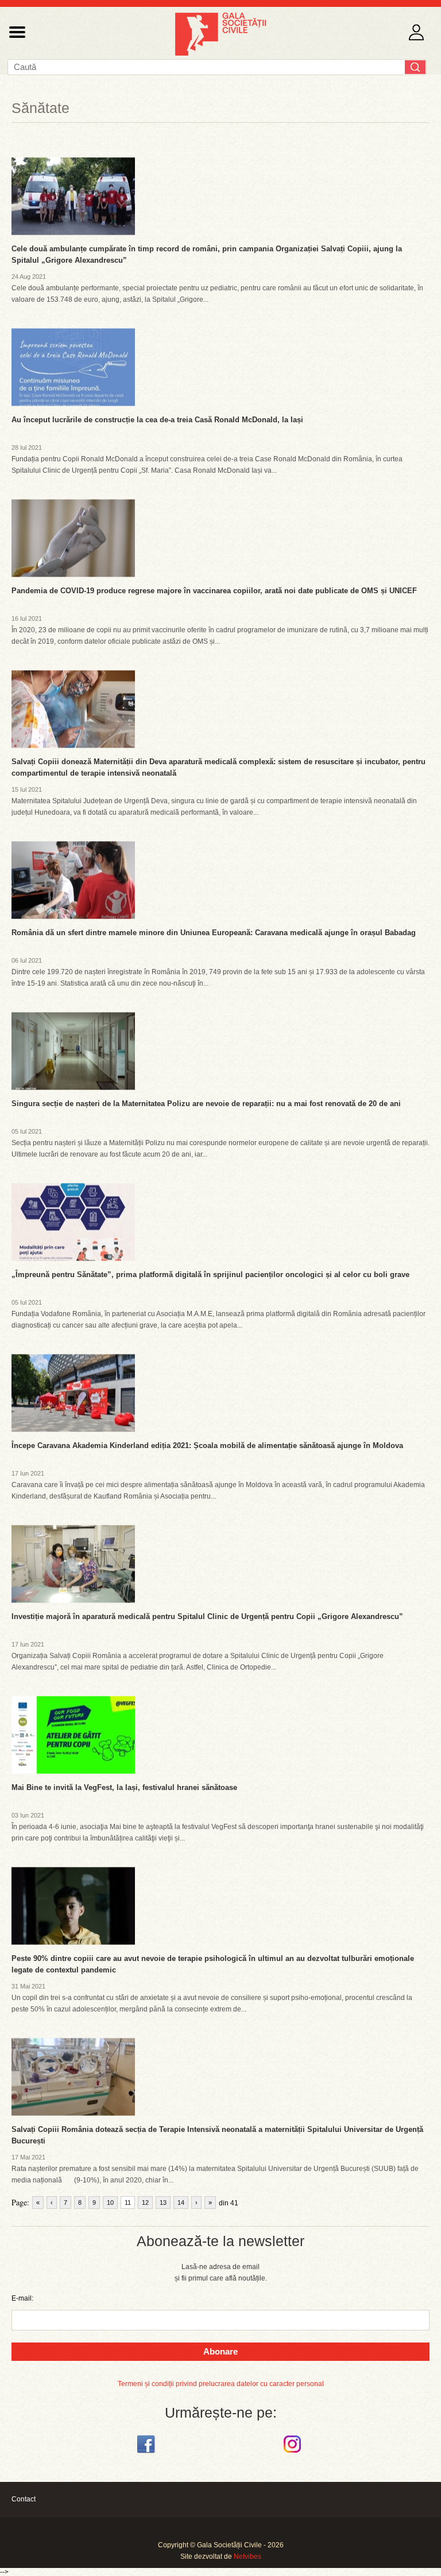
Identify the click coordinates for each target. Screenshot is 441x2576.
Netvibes (247, 2556)
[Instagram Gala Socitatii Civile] (294, 2453)
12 (145, 2203)
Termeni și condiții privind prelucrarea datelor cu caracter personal (221, 2384)
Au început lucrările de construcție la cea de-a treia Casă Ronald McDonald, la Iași (157, 420)
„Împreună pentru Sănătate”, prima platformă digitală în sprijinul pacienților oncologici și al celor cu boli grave (210, 1275)
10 (110, 2203)
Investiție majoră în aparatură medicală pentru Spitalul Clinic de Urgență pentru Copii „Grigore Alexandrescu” (207, 1616)
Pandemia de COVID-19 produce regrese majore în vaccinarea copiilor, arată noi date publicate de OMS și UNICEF (214, 591)
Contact (24, 2499)
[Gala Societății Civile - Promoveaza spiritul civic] (220, 53)
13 (163, 2203)
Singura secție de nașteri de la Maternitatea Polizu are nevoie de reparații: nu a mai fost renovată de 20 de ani (206, 1104)
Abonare (220, 2351)
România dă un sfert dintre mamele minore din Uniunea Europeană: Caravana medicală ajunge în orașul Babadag (214, 933)
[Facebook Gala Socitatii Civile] (147, 2453)
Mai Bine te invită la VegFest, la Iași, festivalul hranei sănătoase (124, 1787)
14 (181, 2203)
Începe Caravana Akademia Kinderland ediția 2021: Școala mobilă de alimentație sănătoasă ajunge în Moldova (207, 1445)
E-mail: (22, 2298)
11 (128, 2203)
